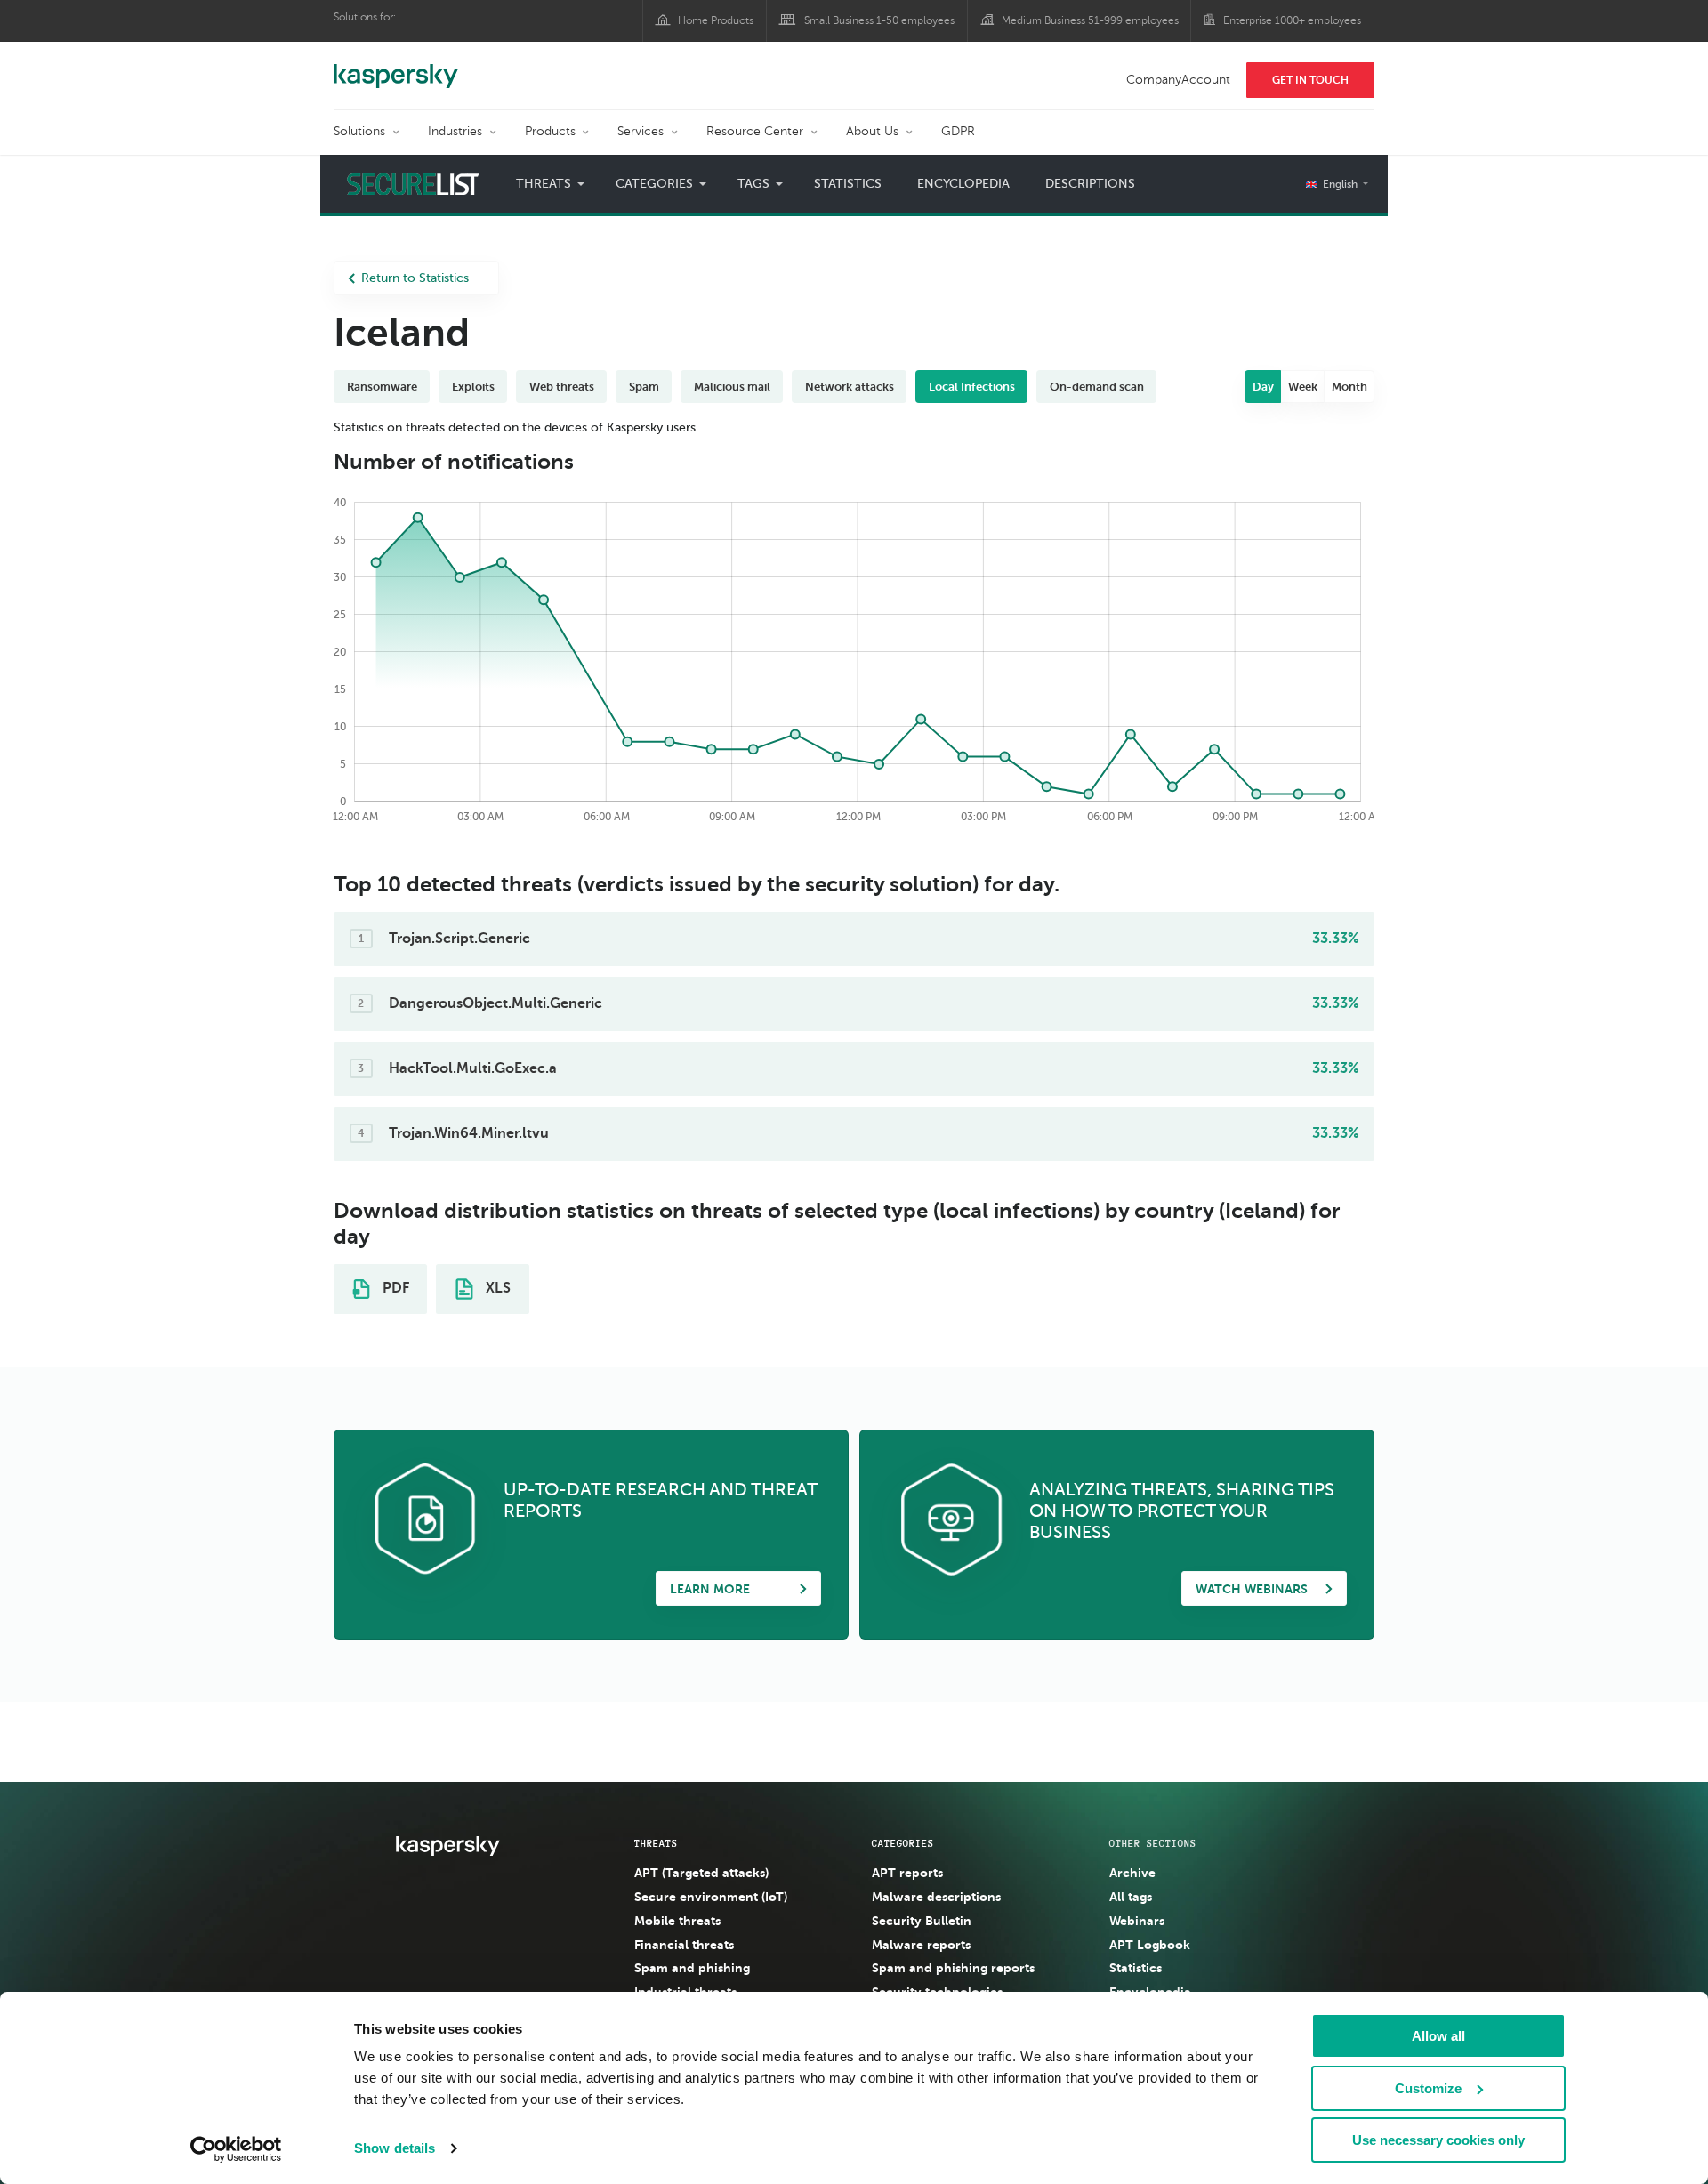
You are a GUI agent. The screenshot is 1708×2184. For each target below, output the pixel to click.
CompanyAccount (1178, 80)
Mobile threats (677, 1921)
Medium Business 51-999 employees (1090, 20)
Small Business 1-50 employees (879, 20)
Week (1303, 387)
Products (550, 131)
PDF (394, 1288)
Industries (455, 131)
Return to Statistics (415, 278)
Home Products (716, 20)
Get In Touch (1310, 80)
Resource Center (755, 131)
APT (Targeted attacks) (701, 1873)
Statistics (848, 184)
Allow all (1438, 2036)
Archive (1132, 1873)
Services (640, 131)
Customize (1428, 2088)
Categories (903, 1843)
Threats (656, 1843)
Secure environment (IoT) (711, 1897)
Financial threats (684, 1945)
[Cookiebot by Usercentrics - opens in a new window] (236, 2149)
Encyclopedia (963, 184)
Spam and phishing (692, 1968)
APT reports (907, 1873)
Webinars (1137, 1921)
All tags (1131, 1897)
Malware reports (921, 1945)
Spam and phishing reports (953, 1968)
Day (1263, 387)
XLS (496, 1288)
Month (1349, 387)
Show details (395, 2148)
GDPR (958, 131)
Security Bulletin (922, 1921)
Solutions (359, 131)
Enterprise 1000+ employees (1292, 20)
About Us (872, 131)
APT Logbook (1150, 1945)
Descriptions (1090, 184)
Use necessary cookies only (1438, 2140)
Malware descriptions (936, 1897)
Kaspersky (396, 67)
